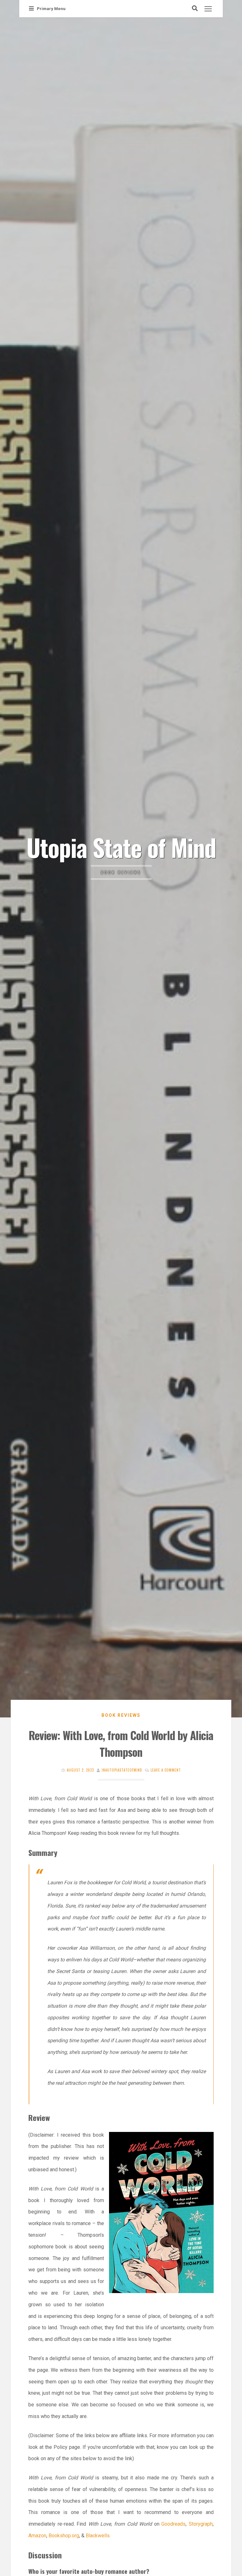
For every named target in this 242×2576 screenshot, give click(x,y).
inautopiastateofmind (122, 1770)
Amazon (37, 2536)
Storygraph (201, 2524)
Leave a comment (166, 1770)
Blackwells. (98, 2536)
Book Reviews (121, 1715)
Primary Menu (51, 9)
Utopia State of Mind (121, 847)
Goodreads (173, 2524)
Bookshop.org (63, 2536)
